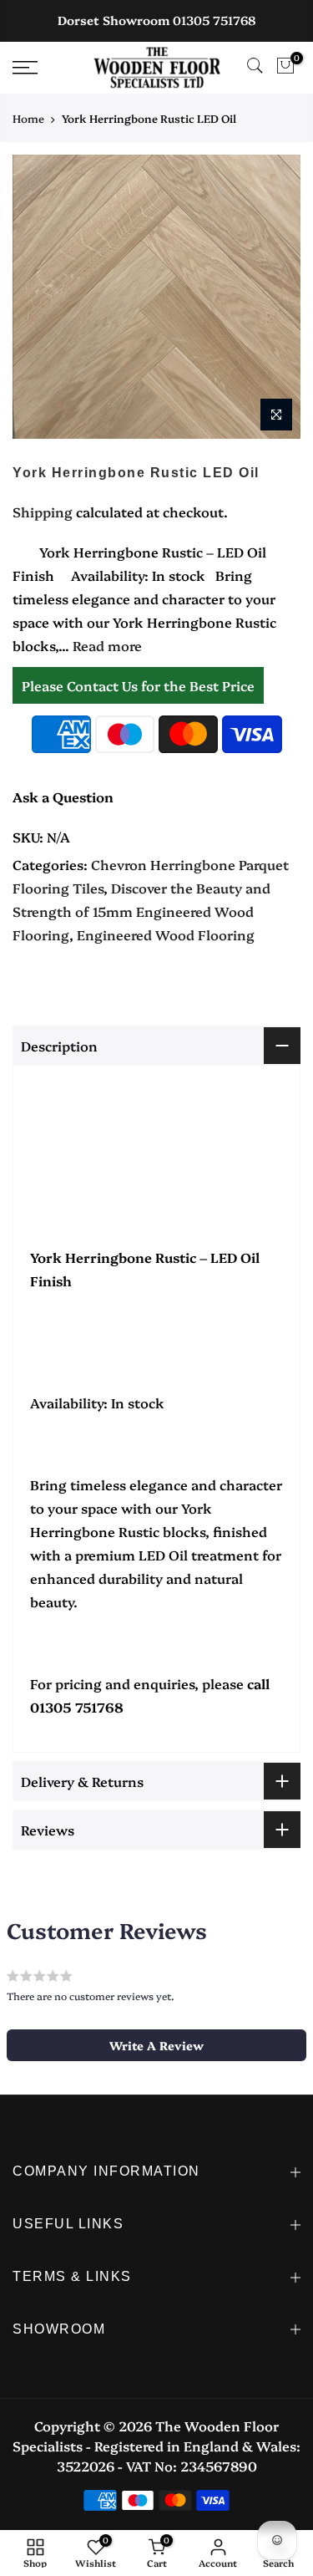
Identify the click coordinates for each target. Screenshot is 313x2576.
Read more (106, 645)
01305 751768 (215, 20)
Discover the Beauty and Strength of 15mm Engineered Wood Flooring (141, 911)
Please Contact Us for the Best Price (138, 685)
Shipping (43, 512)
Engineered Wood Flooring (166, 934)
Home (28, 118)
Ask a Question (63, 797)
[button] (156, 2045)
